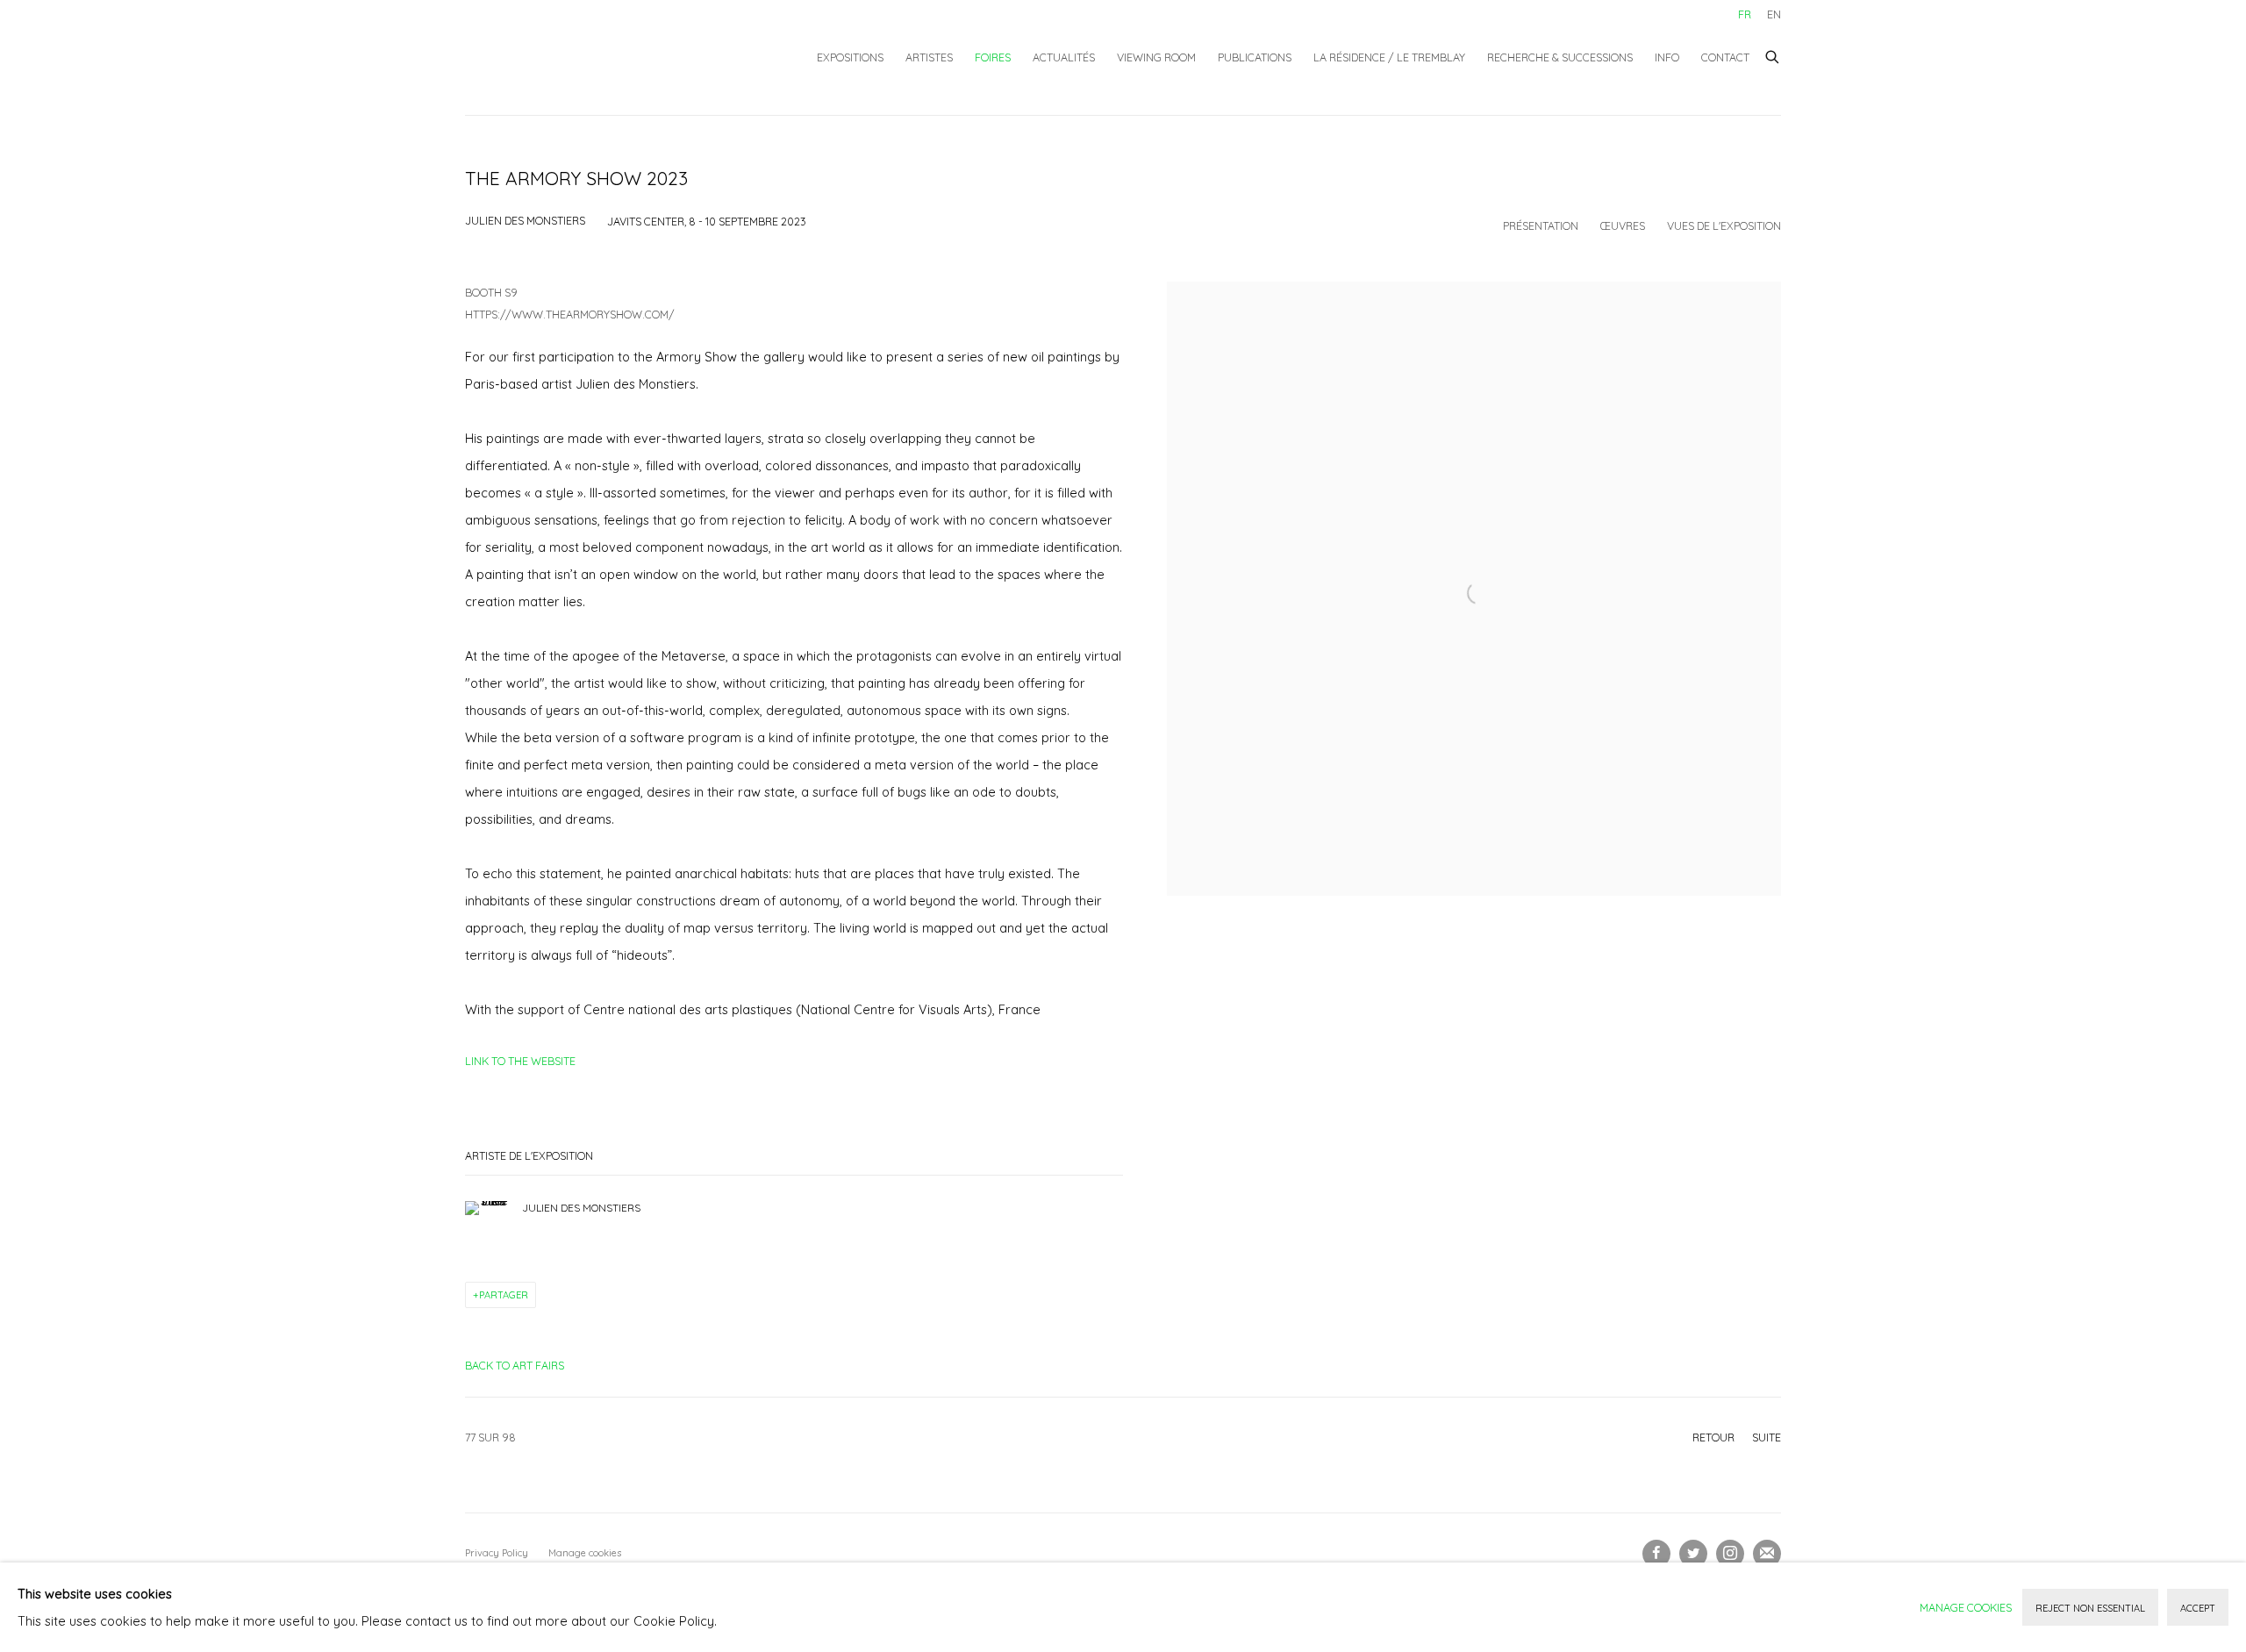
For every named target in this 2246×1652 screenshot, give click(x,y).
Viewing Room (1156, 57)
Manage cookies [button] (585, 1553)
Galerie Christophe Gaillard (597, 57)
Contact (1725, 57)
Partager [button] (504, 1295)
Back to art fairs (515, 1365)
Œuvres (1623, 225)
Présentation (1541, 225)
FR (1745, 14)
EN (1774, 14)
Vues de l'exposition (1724, 225)
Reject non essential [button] (2090, 1608)
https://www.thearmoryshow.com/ (570, 314)
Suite (1767, 1437)
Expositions (850, 57)
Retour (1713, 1437)
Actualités (1064, 57)
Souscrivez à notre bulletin (1767, 1554)
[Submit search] (1773, 54)
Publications (1255, 57)
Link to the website (520, 1061)
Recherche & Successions (1560, 57)
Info (1667, 57)
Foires (993, 57)
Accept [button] (2198, 1608)
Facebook (1656, 1554)
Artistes (929, 57)
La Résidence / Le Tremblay (1389, 57)
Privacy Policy (497, 1553)
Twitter (1693, 1554)
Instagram (1730, 1554)
